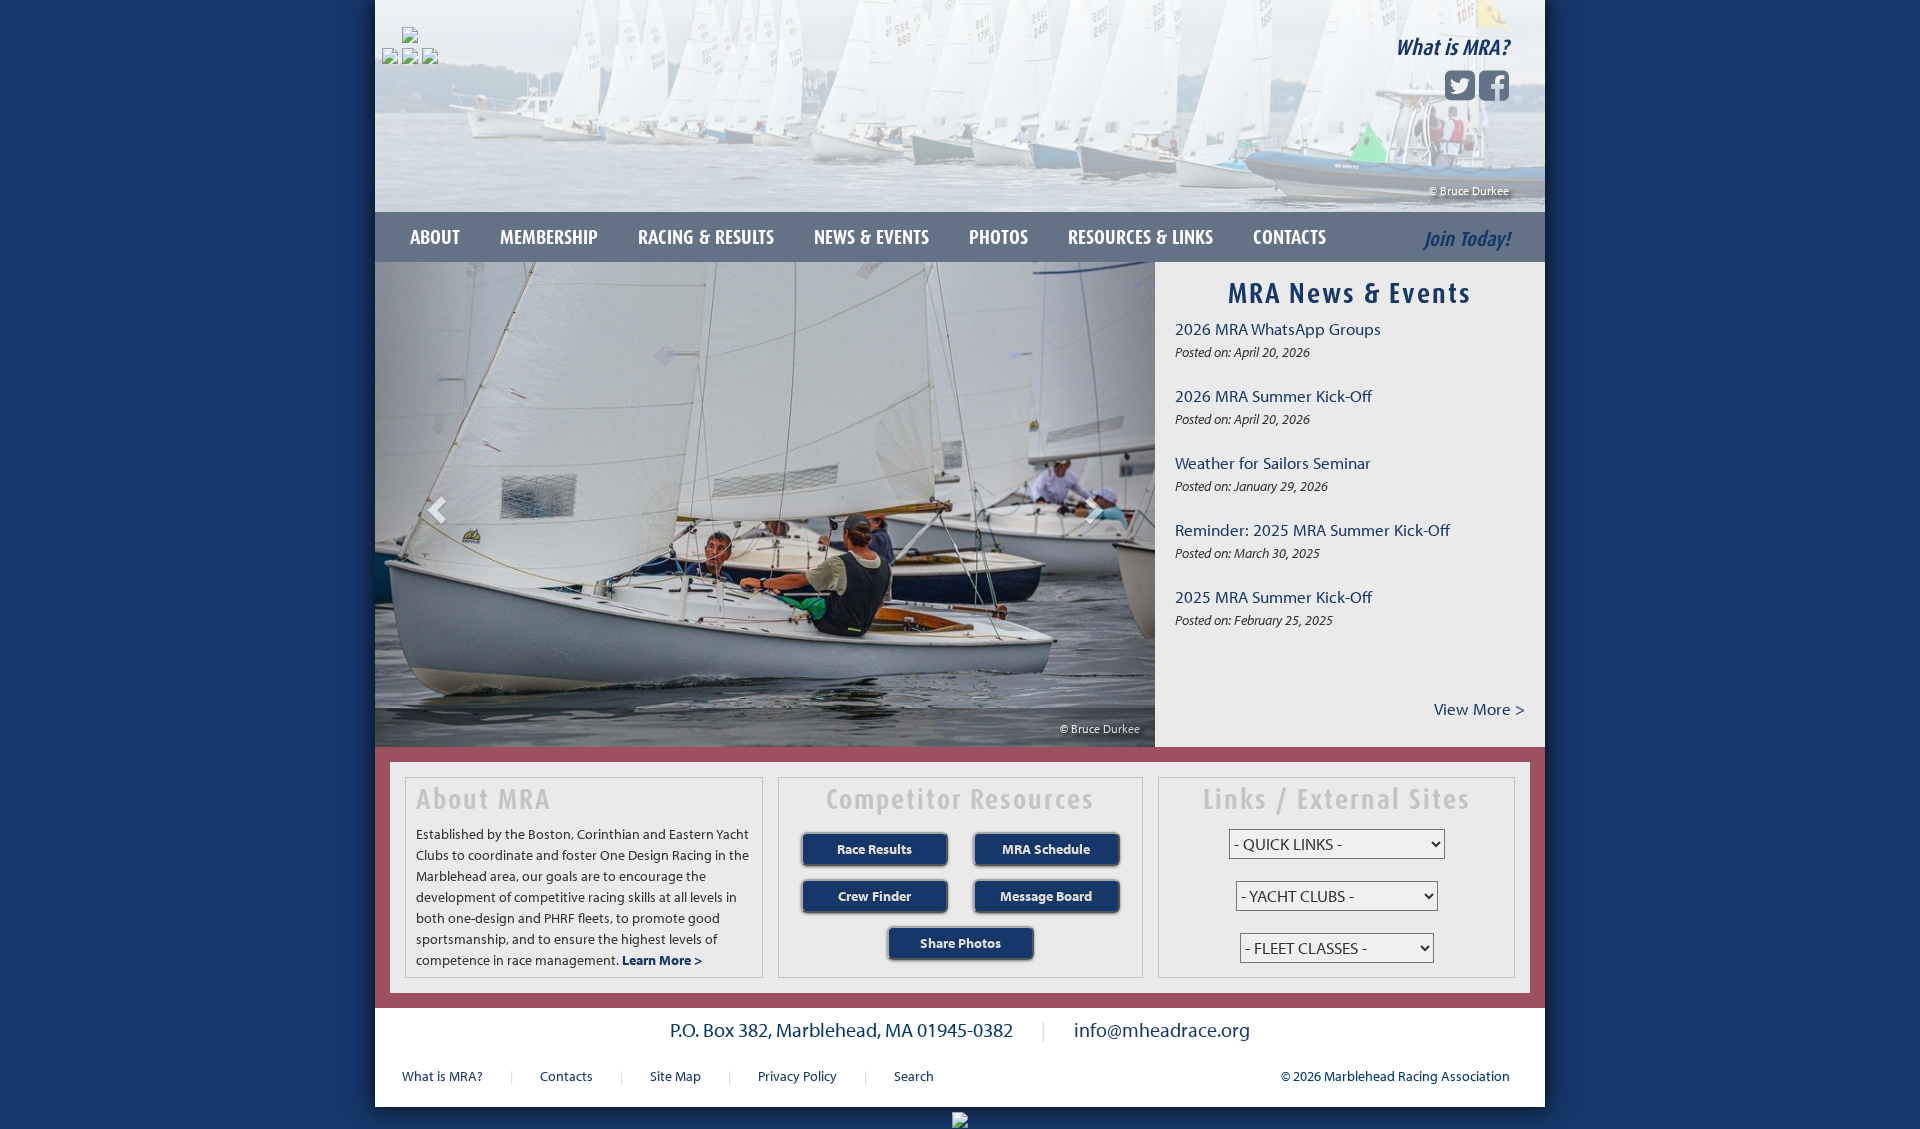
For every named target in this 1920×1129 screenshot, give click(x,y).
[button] (433, 504)
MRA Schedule (1046, 849)
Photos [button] (998, 237)
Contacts (566, 1075)
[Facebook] (1494, 91)
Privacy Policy (797, 1075)
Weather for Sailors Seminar (1273, 462)
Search (914, 1075)
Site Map (675, 1075)
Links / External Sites (1337, 799)
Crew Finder (874, 896)
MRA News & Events (1350, 293)
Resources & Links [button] (1140, 237)
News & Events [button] (871, 237)
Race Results (874, 849)
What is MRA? (1452, 47)
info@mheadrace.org (1162, 1029)
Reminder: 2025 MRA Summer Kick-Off (1312, 529)
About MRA (484, 799)
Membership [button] (549, 237)
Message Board (1046, 896)
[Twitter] (1460, 91)
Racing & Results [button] (706, 237)
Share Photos (960, 943)
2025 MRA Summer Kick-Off (1273, 596)
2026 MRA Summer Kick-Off (1273, 395)
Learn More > (662, 959)
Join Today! (1467, 239)
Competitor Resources (960, 799)
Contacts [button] (1289, 237)
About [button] (435, 237)
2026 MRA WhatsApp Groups (1278, 328)
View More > (1479, 708)
